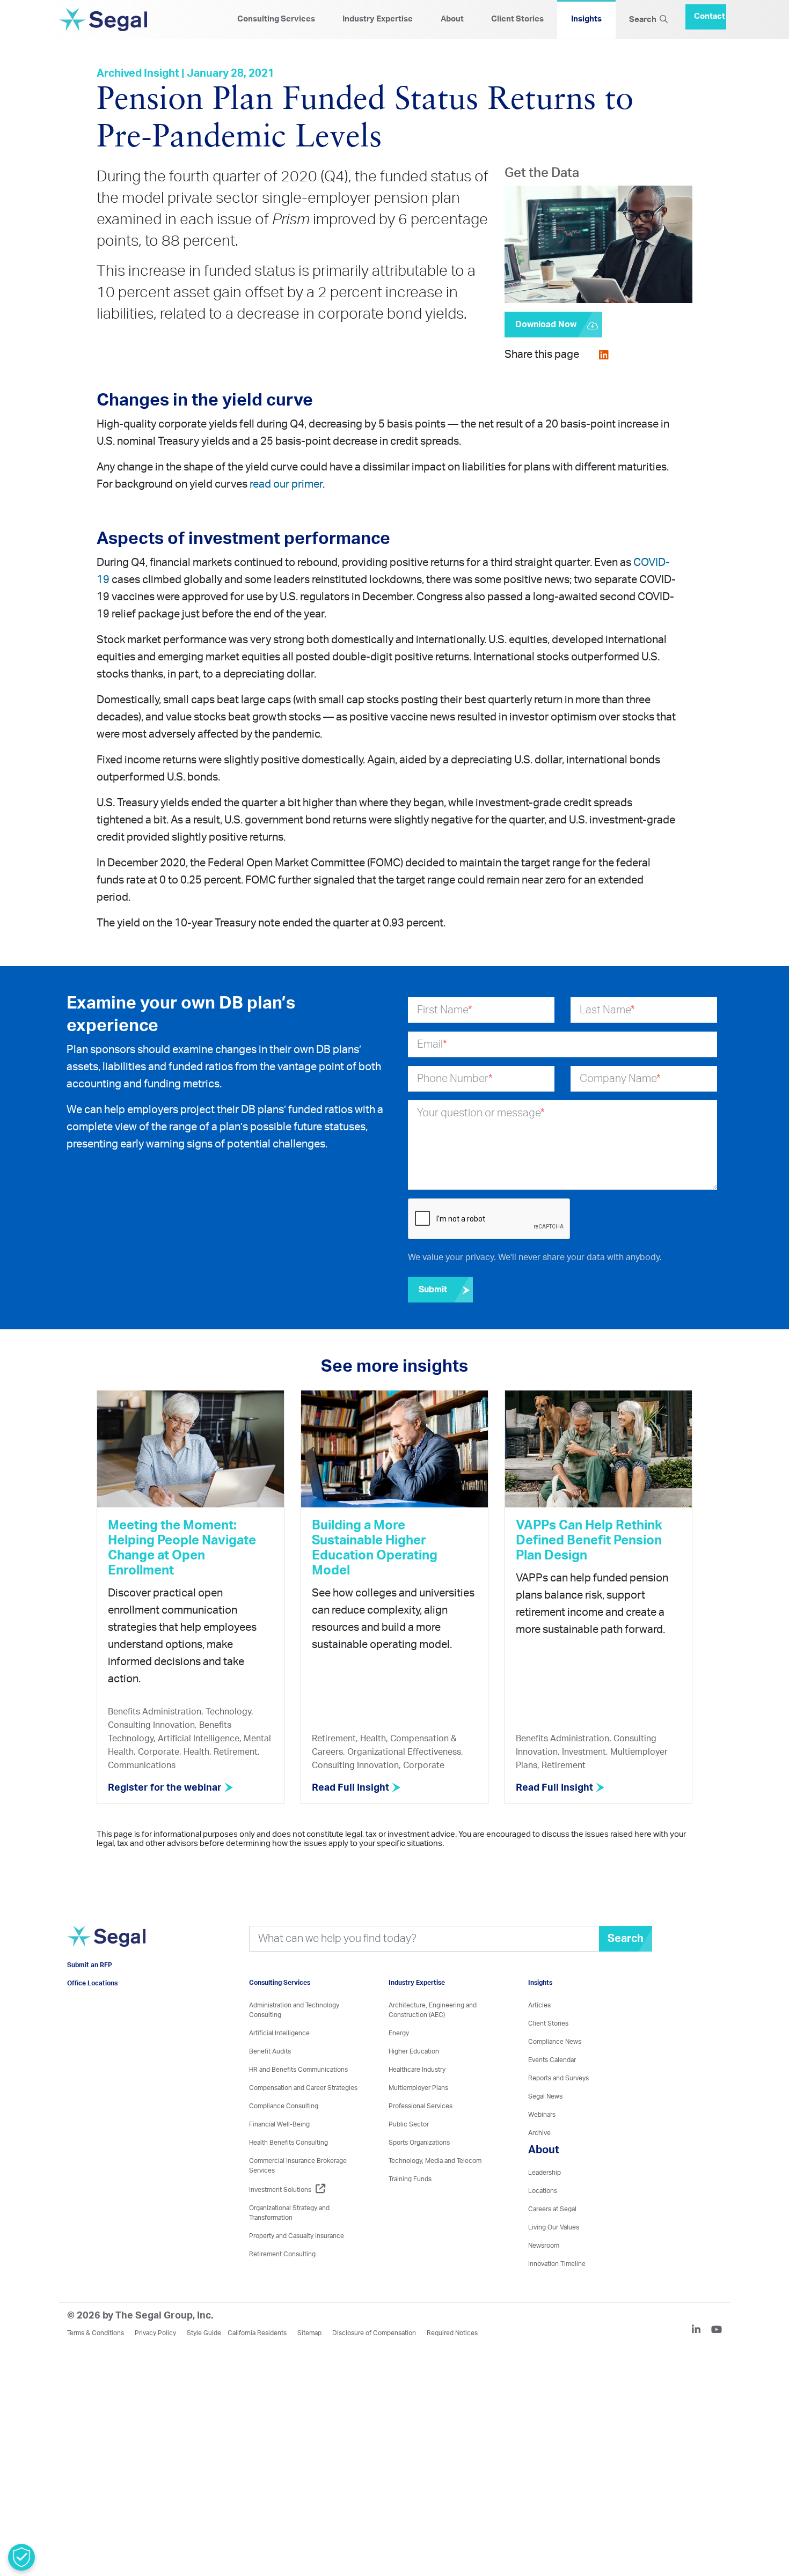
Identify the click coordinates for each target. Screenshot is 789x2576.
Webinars (542, 2115)
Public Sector (409, 2124)
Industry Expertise (378, 19)
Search (644, 20)
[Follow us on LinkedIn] (700, 2331)
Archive (539, 2133)
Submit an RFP (90, 1981)
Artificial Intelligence (279, 2033)
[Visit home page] (106, 1951)
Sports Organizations (419, 2143)
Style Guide (204, 2333)
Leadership (545, 2173)
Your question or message (481, 1113)
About (452, 19)
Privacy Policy (155, 2333)
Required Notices (452, 2333)
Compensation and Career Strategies (303, 2088)
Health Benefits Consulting (288, 2143)
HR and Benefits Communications (298, 2070)
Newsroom (544, 2246)
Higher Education (414, 2051)
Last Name (607, 1010)
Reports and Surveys (558, 2078)
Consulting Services (276, 19)
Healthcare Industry (417, 2070)
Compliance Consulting (284, 2106)
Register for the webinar (166, 1788)
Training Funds (410, 2179)
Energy (399, 2033)
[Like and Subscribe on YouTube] (717, 2331)
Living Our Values (554, 2227)
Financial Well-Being (279, 2124)
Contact (710, 12)
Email (432, 1044)
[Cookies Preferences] (21, 2557)
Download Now (546, 325)
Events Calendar (552, 2060)
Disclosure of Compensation (374, 2333)
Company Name (620, 1079)
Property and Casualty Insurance (297, 2236)
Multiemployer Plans (418, 2088)
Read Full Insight (352, 1788)
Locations (543, 2191)
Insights (586, 19)
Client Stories (517, 19)
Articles (539, 2005)
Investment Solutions (280, 2190)
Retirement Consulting (282, 2254)
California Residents (257, 2333)
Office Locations (92, 1999)
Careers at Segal (552, 2209)
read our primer (286, 484)
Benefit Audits (270, 2051)
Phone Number (455, 1079)
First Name (445, 1010)
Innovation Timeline (557, 2264)
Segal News (545, 2096)
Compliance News (555, 2042)
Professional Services (421, 2106)
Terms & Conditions (96, 2333)
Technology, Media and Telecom (435, 2161)
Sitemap (309, 2333)
